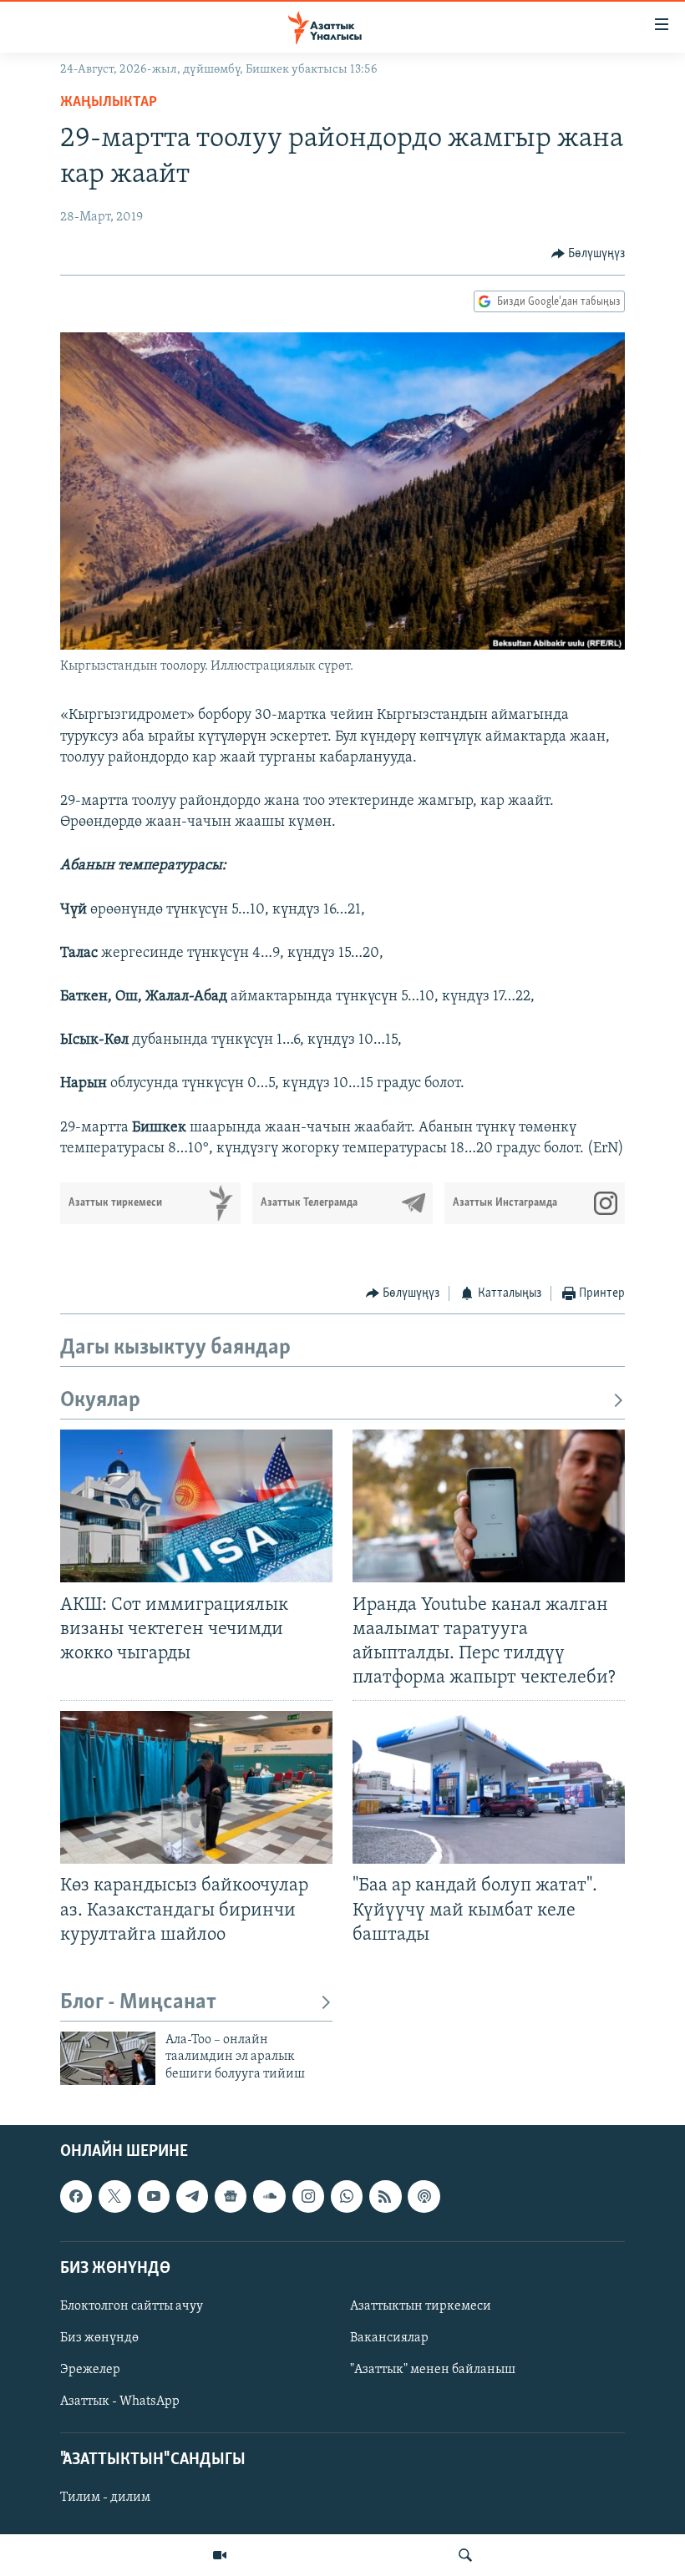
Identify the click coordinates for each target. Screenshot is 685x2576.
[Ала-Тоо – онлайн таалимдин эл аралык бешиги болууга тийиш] (108, 2058)
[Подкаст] (424, 2196)
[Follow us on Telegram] (192, 2196)
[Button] (589, 254)
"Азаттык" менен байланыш (433, 2370)
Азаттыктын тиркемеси (421, 2306)
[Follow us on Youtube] (154, 2196)
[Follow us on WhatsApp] (347, 2196)
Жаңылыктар (109, 103)
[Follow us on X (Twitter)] (114, 2196)
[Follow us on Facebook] (76, 2196)
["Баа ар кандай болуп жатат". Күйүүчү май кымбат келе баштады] (489, 1787)
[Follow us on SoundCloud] (269, 2196)
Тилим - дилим (105, 2498)
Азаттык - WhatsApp (120, 2401)
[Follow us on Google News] (231, 2196)
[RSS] (385, 2196)
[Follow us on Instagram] (308, 2196)
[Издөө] (465, 2555)
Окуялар (100, 1401)
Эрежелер (90, 2370)
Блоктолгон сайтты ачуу (132, 2306)
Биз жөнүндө (99, 2338)
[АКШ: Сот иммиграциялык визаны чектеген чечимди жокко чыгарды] (196, 1506)
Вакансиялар (389, 2338)
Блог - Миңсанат (138, 2003)
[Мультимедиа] (220, 2555)
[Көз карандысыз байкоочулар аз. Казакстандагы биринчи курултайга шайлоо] (196, 1787)
